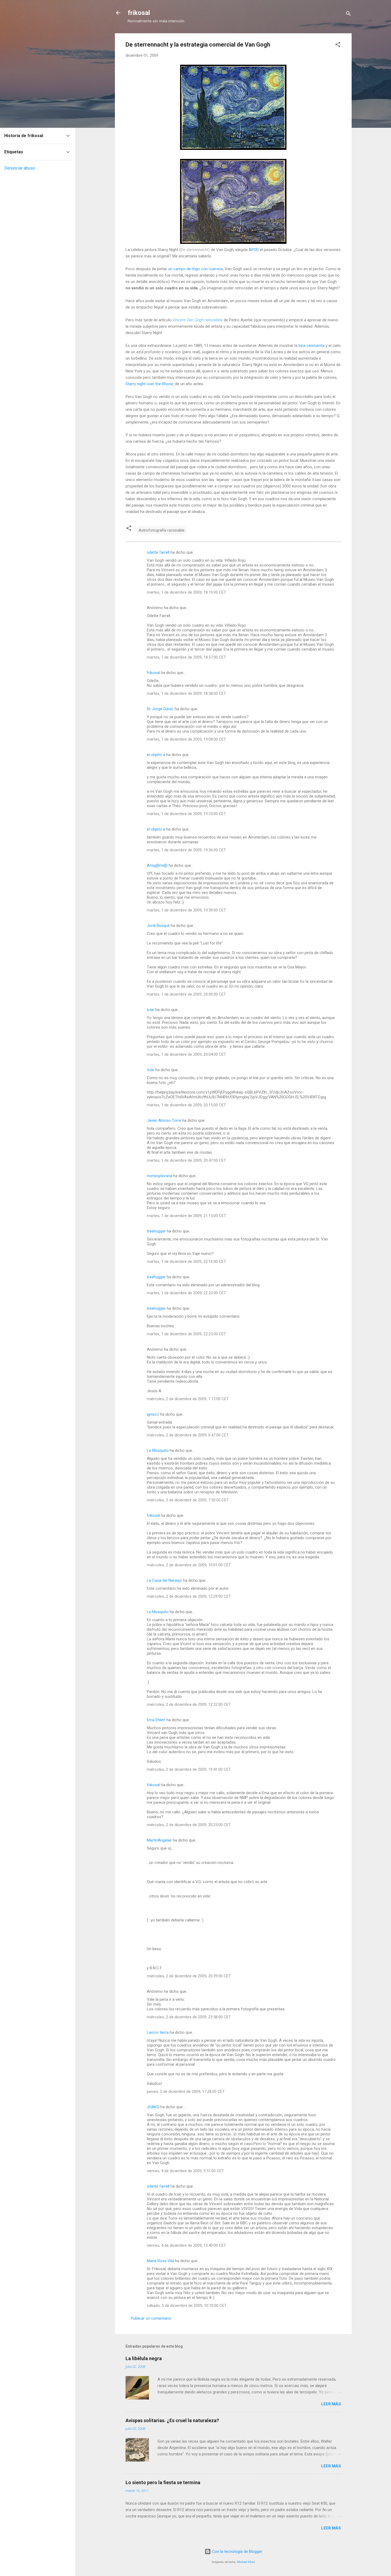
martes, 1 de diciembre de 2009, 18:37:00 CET (186, 657)
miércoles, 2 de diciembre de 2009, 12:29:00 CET (189, 1596)
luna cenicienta (311, 346)
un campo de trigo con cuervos (195, 269)
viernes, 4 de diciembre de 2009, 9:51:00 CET (185, 2171)
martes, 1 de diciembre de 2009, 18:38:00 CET (186, 693)
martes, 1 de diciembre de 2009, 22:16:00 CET (186, 1262)
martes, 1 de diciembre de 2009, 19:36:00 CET (186, 850)
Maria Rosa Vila (160, 2261)
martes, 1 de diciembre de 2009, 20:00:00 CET (186, 994)
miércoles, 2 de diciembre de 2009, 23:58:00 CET (189, 2017)
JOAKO (153, 2107)
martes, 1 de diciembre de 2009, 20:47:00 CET (186, 1160)
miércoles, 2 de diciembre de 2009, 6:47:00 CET (188, 1435)
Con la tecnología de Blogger (237, 2552)
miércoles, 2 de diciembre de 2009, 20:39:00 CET (189, 1976)
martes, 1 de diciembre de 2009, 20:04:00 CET (186, 1054)
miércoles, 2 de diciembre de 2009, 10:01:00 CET (189, 1565)
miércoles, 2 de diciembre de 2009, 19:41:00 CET (189, 1769)
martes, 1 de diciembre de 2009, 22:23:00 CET (186, 1293)
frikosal (139, 13)
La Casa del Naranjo (164, 1580)
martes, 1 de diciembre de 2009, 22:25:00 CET (186, 1334)
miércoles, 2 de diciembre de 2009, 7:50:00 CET (188, 1500)
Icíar (151, 1010)
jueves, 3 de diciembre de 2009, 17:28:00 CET (186, 2092)
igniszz (153, 1414)
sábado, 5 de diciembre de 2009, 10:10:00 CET (187, 2306)
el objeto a (156, 755)
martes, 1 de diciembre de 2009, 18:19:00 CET (186, 592)
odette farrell (158, 552)
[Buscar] (348, 15)
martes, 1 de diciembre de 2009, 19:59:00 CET (186, 910)
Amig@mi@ (157, 865)
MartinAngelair (159, 1840)
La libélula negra (144, 2358)
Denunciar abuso (20, 168)
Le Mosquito (158, 1451)
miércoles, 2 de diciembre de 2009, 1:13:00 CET (188, 1399)
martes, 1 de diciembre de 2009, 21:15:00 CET (186, 1216)
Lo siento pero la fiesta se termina (163, 2482)
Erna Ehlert (156, 1720)
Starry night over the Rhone (149, 384)
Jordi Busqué (158, 926)
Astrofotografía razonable (162, 530)
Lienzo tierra (158, 2032)
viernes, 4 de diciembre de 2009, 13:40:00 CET (186, 2245)
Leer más (331, 2404)
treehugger (156, 1231)
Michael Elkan (246, 2562)
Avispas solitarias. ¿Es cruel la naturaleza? (172, 2420)
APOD (254, 250)
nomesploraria (159, 1176)
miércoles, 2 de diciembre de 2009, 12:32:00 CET (189, 1704)
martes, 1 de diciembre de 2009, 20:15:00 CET (186, 1105)
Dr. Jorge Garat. (160, 709)
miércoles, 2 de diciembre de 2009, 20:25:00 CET (189, 1825)
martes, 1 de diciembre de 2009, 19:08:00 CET (186, 739)
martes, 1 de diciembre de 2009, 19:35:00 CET (186, 814)
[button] (338, 45)
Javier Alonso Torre (164, 1120)
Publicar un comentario (151, 2318)
